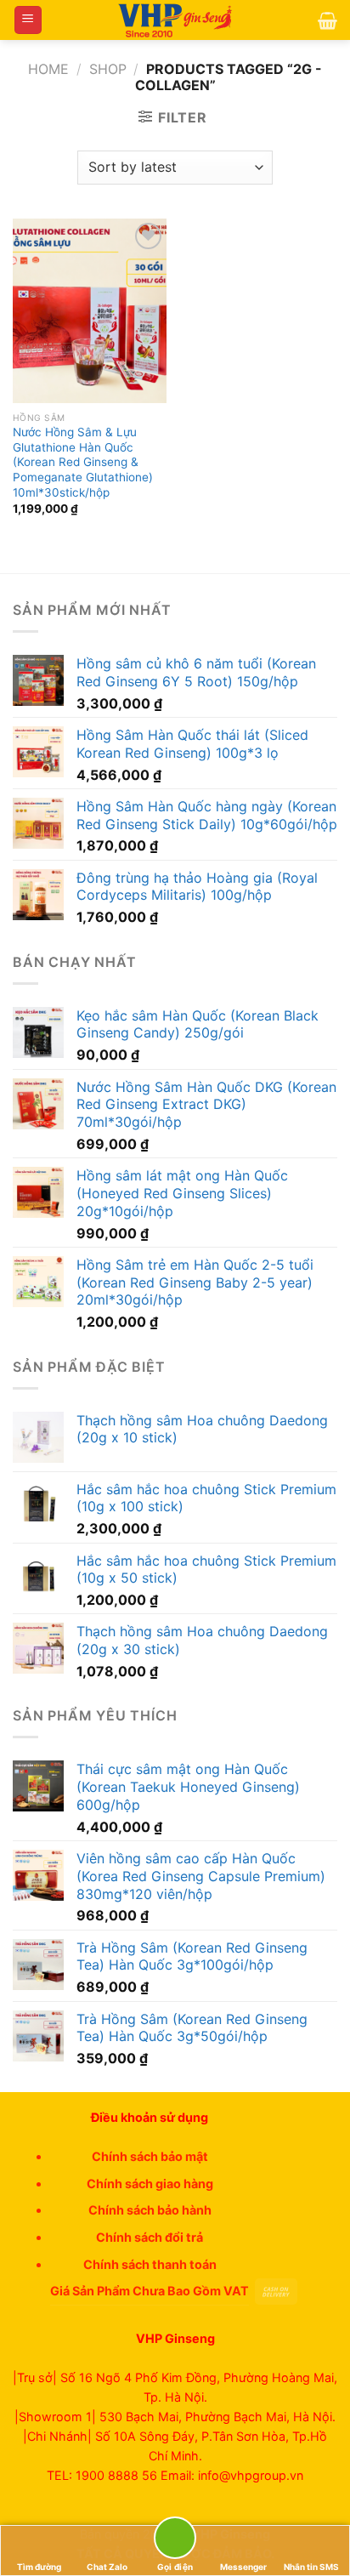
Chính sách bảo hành (150, 2210)
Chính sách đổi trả (150, 2237)
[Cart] (327, 20)
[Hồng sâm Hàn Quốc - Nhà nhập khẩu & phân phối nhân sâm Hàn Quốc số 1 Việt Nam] (175, 20)
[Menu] (28, 20)
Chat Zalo (107, 2567)
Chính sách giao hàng (150, 2184)
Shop (108, 69)
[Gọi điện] (175, 2541)
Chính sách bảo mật (150, 2156)
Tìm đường (39, 2567)
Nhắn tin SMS (311, 2567)
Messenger (243, 2567)
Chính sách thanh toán (150, 2264)
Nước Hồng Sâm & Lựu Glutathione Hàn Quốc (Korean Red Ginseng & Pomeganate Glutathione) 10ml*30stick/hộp (83, 462)
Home (48, 69)
